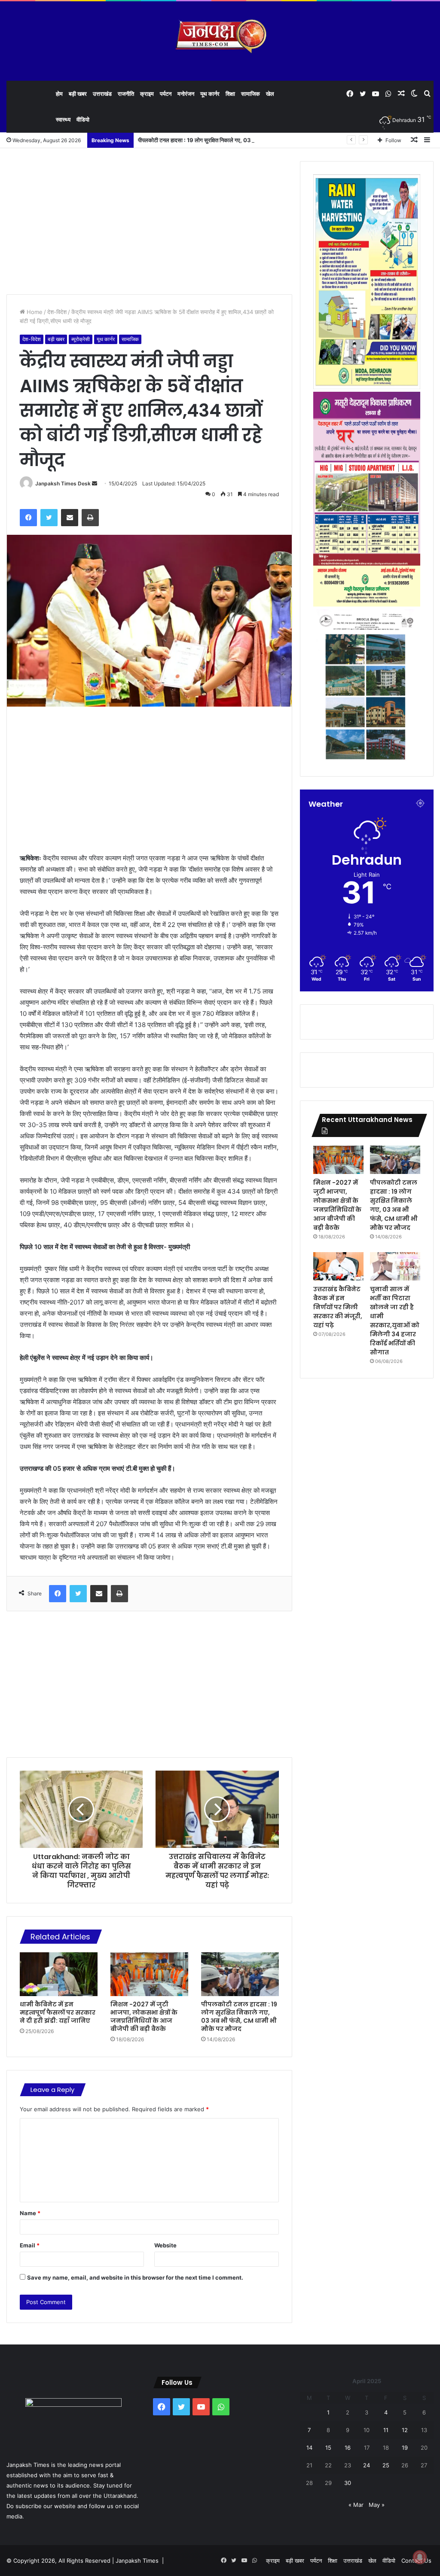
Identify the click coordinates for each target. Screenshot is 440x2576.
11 (386, 2430)
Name (30, 2213)
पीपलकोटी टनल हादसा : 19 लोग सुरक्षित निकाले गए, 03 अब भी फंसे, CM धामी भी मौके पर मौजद (235, 140)
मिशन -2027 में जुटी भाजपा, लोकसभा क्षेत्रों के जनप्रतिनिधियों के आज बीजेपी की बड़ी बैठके (144, 2017)
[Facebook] (28, 518)
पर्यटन (166, 94)
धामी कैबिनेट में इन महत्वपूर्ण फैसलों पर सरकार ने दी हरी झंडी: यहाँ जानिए (58, 2012)
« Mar (356, 2505)
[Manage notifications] (420, 2557)
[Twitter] (49, 518)
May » (377, 2505)
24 (367, 2465)
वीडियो (83, 119)
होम (59, 94)
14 (309, 2448)
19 (405, 2448)
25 (386, 2465)
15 (328, 2448)
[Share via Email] (70, 518)
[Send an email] (95, 483)
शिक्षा (230, 94)
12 (405, 2430)
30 (348, 2483)
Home (34, 312)
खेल (270, 94)
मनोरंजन (186, 94)
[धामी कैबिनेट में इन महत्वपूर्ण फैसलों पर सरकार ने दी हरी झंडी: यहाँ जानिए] (59, 1974)
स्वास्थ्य (63, 119)
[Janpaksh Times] (220, 36)
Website (165, 2245)
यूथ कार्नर (210, 94)
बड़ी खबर (78, 94)
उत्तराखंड (102, 94)
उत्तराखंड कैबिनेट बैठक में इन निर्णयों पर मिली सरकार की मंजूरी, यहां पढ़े (338, 1307)
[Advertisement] (149, 221)
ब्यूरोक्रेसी (81, 339)
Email (30, 2245)
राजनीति (126, 94)
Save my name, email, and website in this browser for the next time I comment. (135, 2277)
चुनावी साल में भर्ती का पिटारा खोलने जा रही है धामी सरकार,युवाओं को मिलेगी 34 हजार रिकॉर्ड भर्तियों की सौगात (395, 1321)
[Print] (90, 518)
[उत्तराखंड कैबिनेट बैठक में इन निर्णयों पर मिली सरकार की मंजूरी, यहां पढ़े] (338, 1266)
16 (348, 2448)
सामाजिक (251, 94)
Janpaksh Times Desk (63, 483)
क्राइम (147, 94)
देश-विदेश (57, 312)
